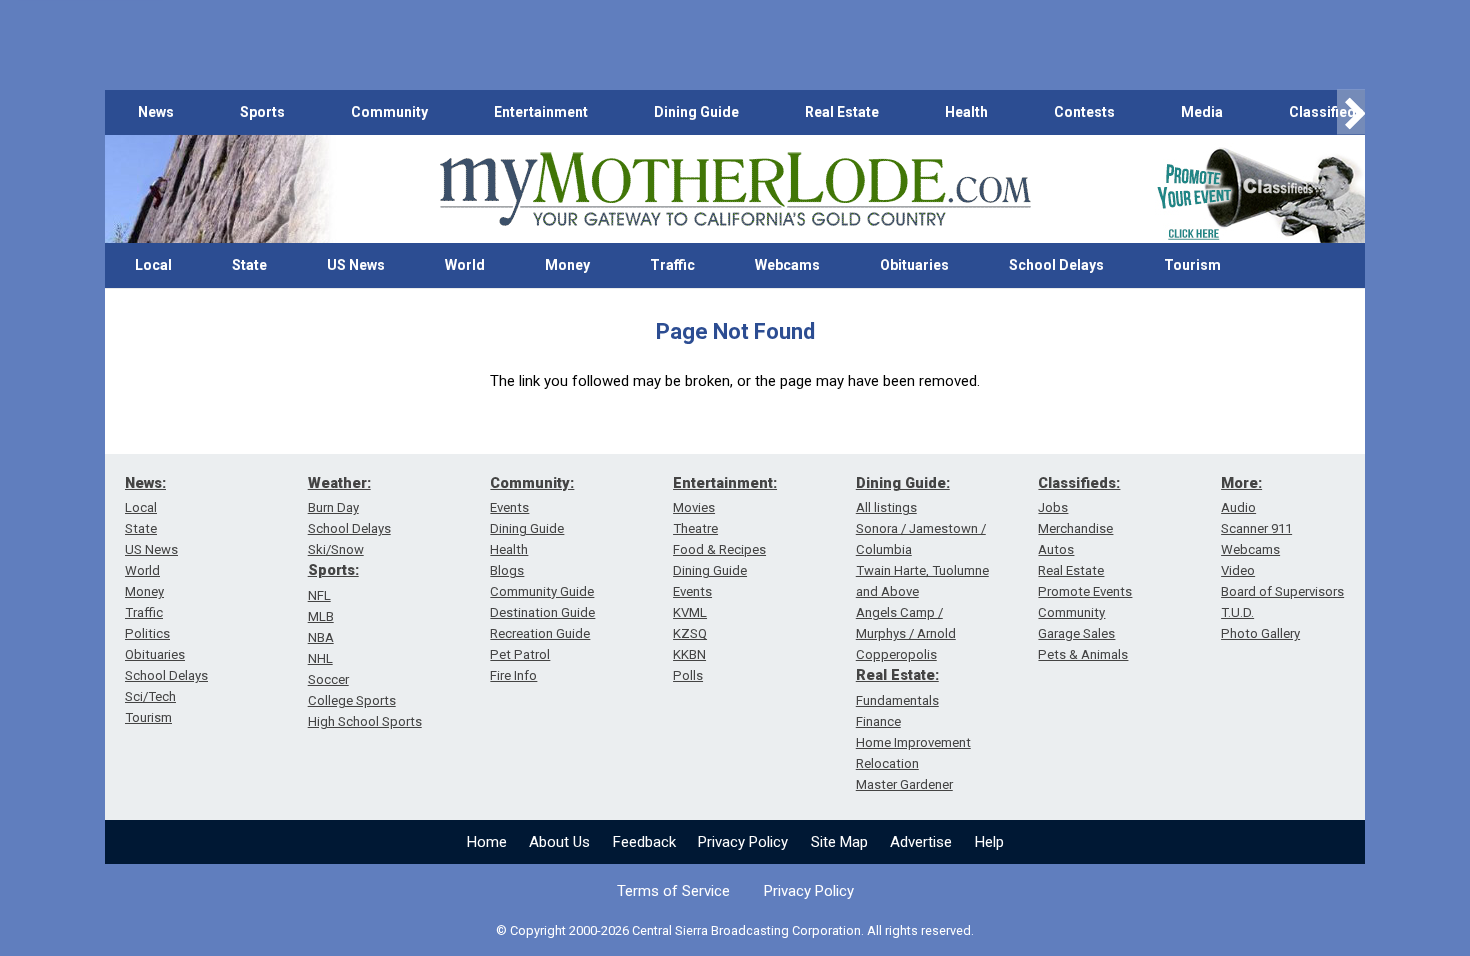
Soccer (328, 679)
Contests (1084, 112)
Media (1202, 112)
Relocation (887, 763)
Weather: (339, 483)
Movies (694, 507)
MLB (321, 616)
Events (509, 507)
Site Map (839, 842)
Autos (1056, 549)
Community (389, 112)
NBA (321, 637)
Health (966, 112)
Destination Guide (542, 612)
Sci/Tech (150, 696)
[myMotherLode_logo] (735, 189)
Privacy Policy (743, 842)
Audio (1238, 507)
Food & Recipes (719, 549)
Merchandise (1075, 528)
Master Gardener (904, 784)
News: (145, 483)
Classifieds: (1079, 483)
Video (1238, 570)
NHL (320, 658)
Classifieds (1326, 112)
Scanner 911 (1256, 528)
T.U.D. (1237, 612)
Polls (688, 675)
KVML (690, 612)
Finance (878, 721)
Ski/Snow (336, 549)
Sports (262, 112)
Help (989, 842)
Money (567, 265)
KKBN (689, 654)
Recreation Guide (540, 633)
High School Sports (365, 721)
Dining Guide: (903, 483)
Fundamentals (897, 700)
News (156, 112)
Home (487, 842)
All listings (886, 507)
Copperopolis (896, 654)
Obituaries (914, 265)
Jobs (1053, 507)
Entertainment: (725, 483)
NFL (319, 595)
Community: (532, 483)
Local (153, 265)
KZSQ (690, 633)
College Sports (352, 700)
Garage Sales (1076, 633)
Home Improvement (913, 742)
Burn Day (333, 507)
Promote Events (1085, 591)
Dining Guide (696, 112)
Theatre (695, 528)
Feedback (644, 842)
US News (356, 265)
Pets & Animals (1083, 654)
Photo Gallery (1260, 633)
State (249, 265)
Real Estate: (897, 675)
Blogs (507, 570)
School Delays (1056, 265)
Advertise (921, 842)
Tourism (1192, 265)
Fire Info (513, 675)
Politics (147, 633)
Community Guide (542, 591)
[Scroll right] (1351, 112)
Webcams (787, 265)
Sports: (333, 570)
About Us (559, 842)
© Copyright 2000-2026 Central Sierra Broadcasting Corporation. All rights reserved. (735, 930)
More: (1241, 483)
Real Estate (842, 112)
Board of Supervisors (1282, 591)
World (465, 265)
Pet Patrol (520, 654)
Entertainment (541, 112)
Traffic (672, 265)
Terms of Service (673, 891)
